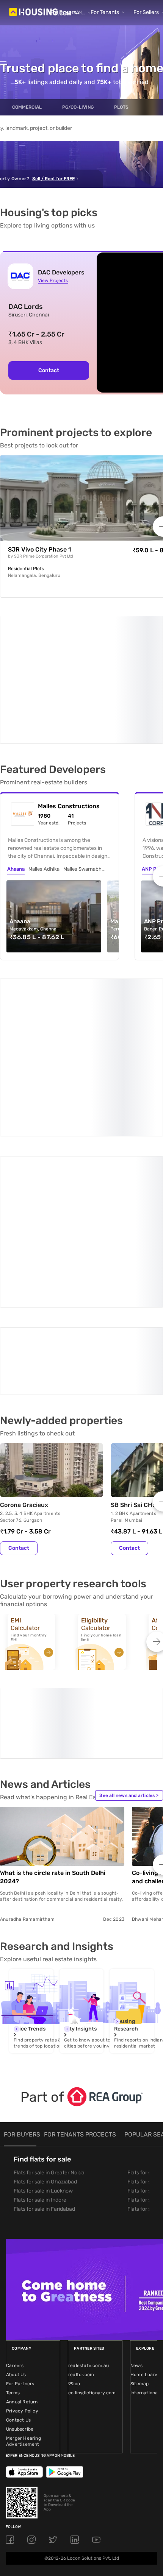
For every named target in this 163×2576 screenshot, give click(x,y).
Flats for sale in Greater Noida (49, 1996)
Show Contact (54, 1218)
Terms (13, 2216)
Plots (121, 107)
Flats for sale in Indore (40, 2023)
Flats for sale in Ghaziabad (45, 2005)
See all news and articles (129, 1618)
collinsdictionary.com (92, 2216)
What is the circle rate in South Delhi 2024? (53, 1700)
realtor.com (81, 2197)
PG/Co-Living (78, 107)
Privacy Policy (22, 2234)
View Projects (53, 281)
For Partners (20, 2207)
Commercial (27, 107)
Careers (15, 2188)
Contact (49, 370)
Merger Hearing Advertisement (24, 2264)
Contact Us (18, 2243)
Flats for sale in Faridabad (44, 2032)
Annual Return (22, 2225)
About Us (16, 2197)
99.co (74, 2207)
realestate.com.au (89, 2188)
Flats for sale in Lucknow (43, 2014)
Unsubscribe (20, 2252)
